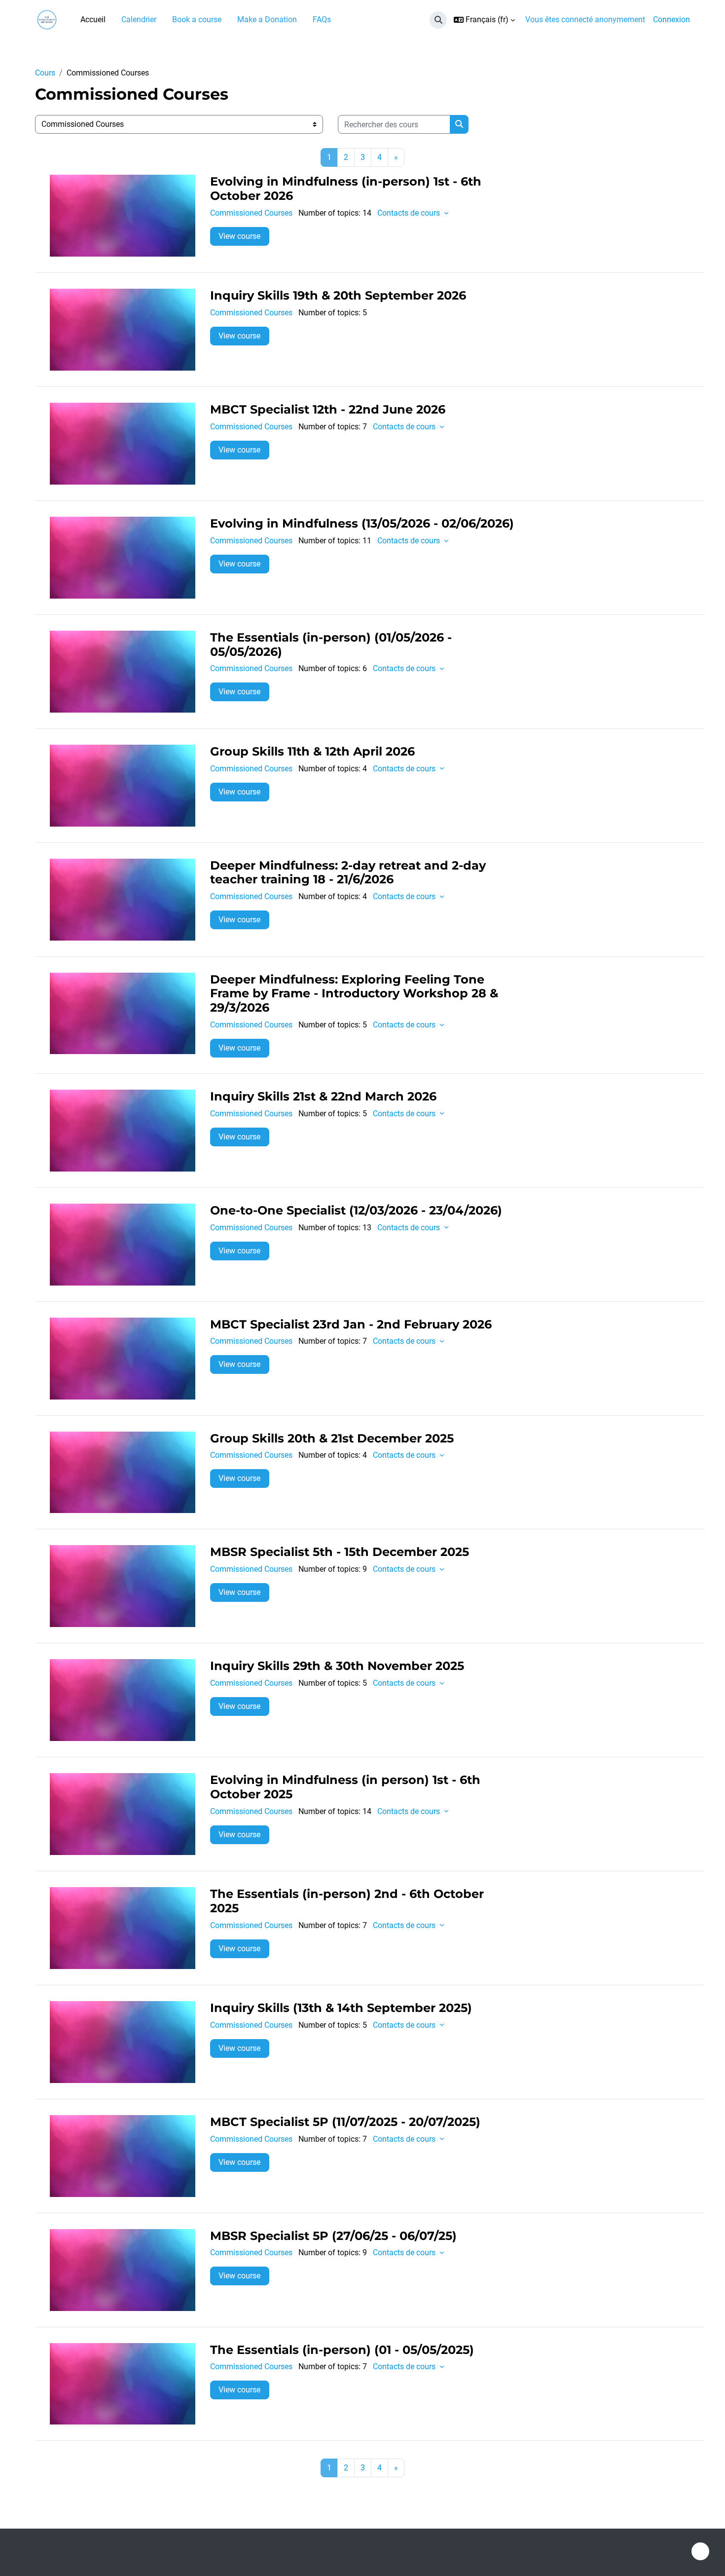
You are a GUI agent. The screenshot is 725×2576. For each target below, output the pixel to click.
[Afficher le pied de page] (700, 2551)
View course (239, 236)
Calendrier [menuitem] (139, 19)
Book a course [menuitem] (197, 19)
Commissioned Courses (251, 213)
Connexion (671, 19)
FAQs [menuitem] (322, 19)
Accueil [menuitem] (93, 19)
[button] (438, 20)
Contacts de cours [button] (410, 213)
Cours (45, 73)
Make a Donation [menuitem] (267, 19)
